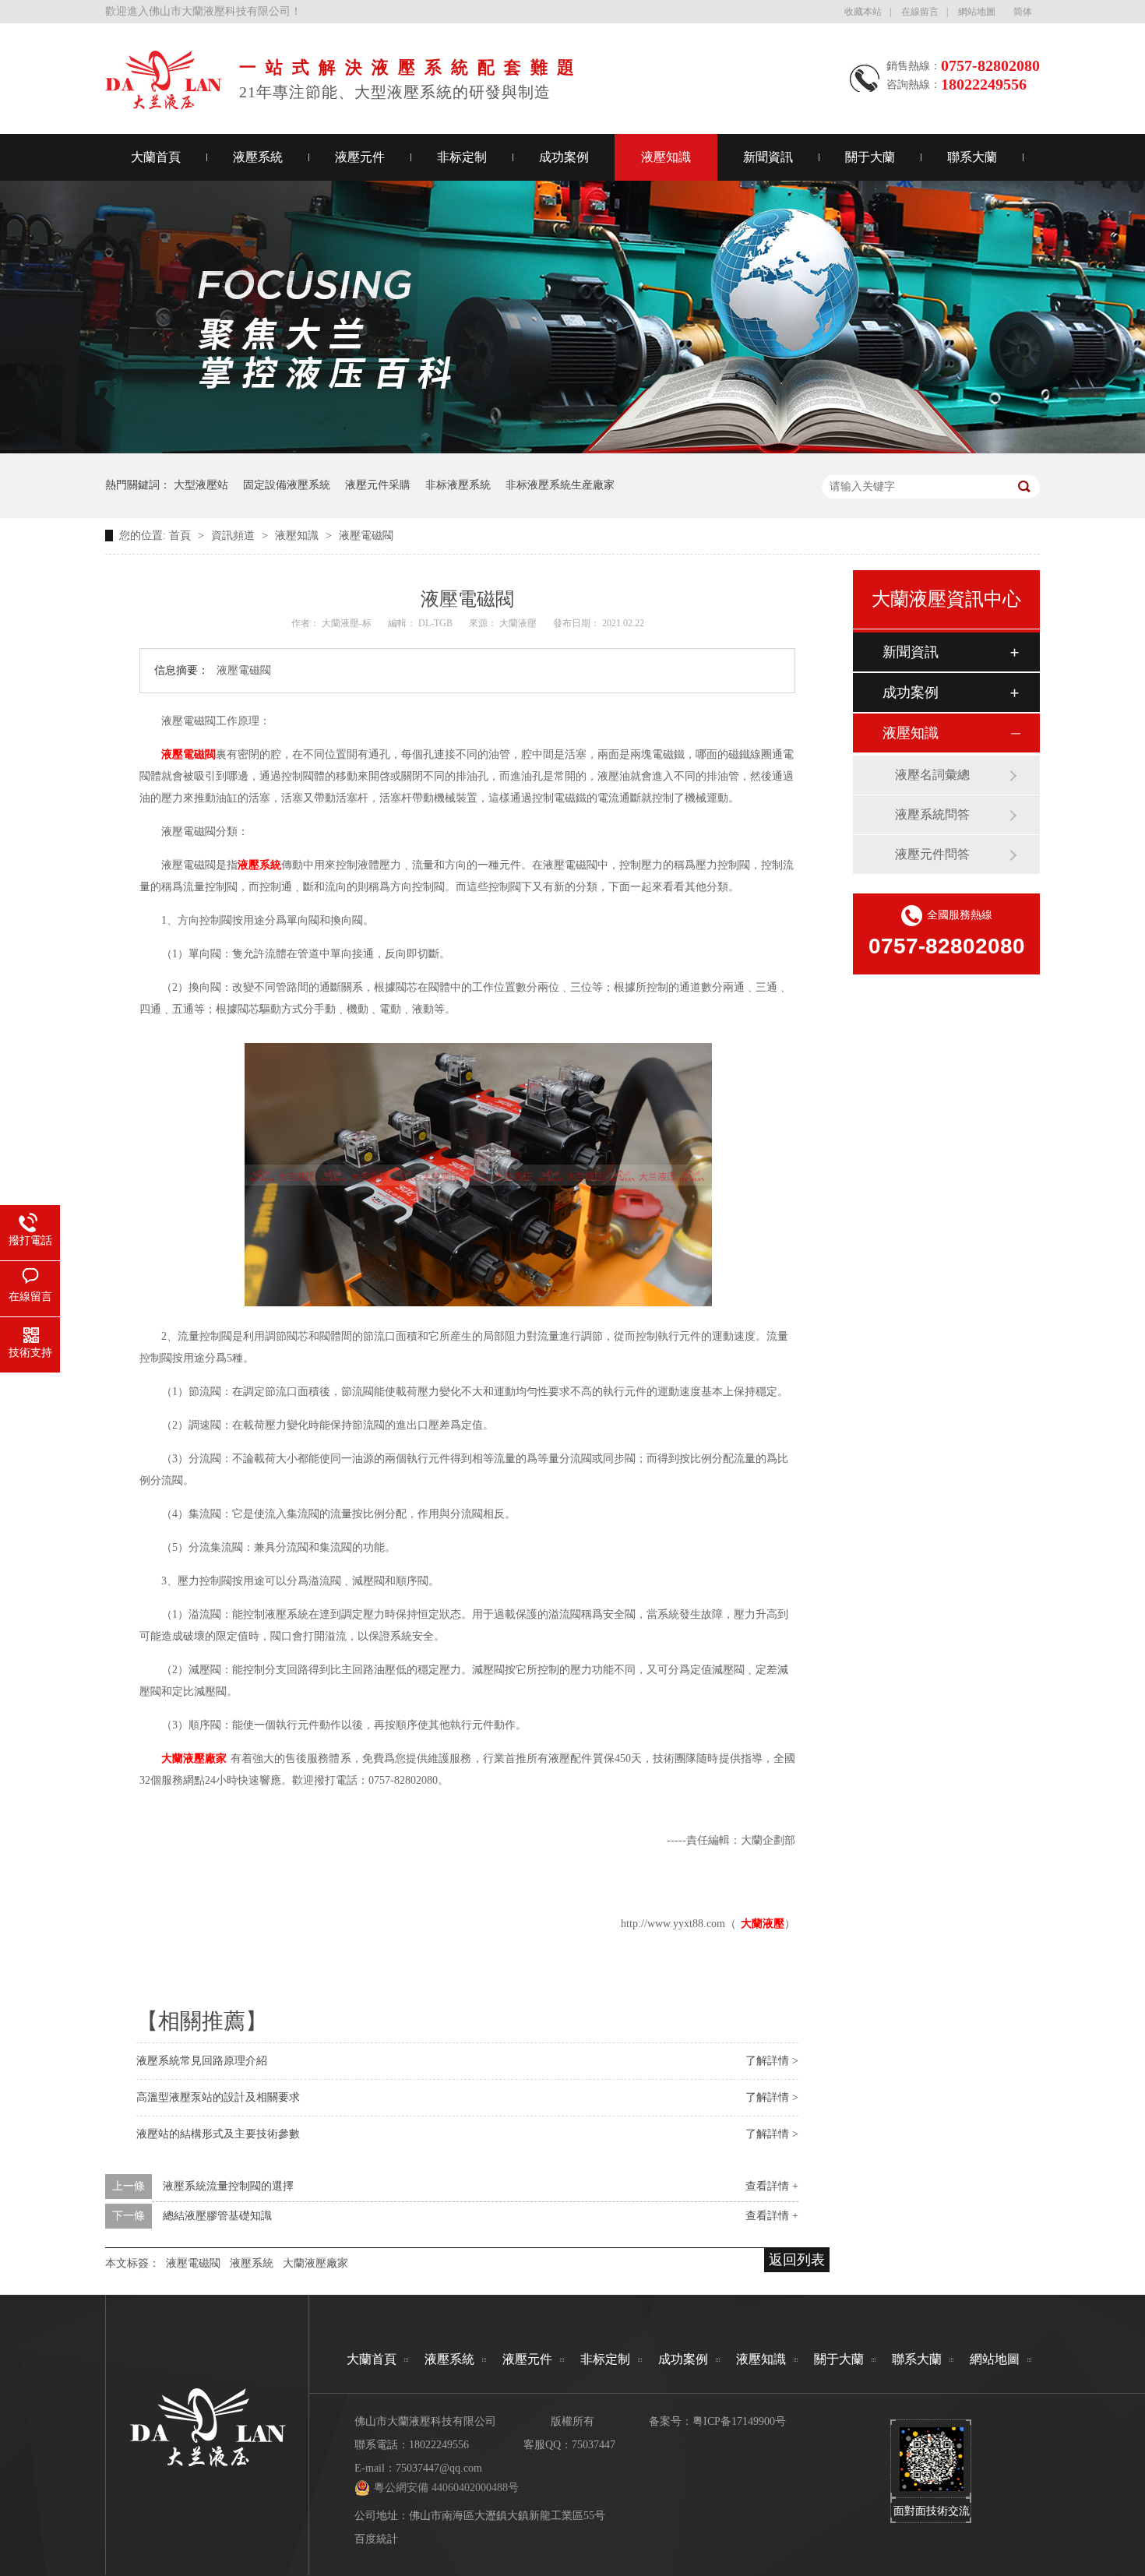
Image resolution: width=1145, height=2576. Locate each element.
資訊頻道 (234, 536)
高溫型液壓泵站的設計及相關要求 (218, 2097)
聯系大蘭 (972, 157)
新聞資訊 (768, 157)
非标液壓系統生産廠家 (560, 485)
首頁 (181, 536)
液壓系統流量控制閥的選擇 (228, 2186)
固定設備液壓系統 (287, 485)
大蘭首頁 (156, 157)
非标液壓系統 (458, 485)
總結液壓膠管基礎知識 (217, 2216)
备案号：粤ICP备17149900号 (717, 2421)
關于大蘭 (870, 157)
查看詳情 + (772, 2186)
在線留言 (920, 12)
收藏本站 (863, 12)
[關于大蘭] (164, 105)
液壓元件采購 (378, 485)
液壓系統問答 (932, 814)
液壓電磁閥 (366, 536)
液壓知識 (666, 157)
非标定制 (462, 157)
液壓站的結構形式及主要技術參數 (218, 2134)
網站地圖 (977, 12)
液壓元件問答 (932, 854)
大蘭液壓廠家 (315, 2263)
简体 (1023, 12)
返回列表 (797, 2260)
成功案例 (564, 157)
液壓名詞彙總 (932, 775)
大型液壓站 (201, 485)
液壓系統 (258, 157)
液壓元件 (360, 157)
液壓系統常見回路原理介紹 (202, 2061)
